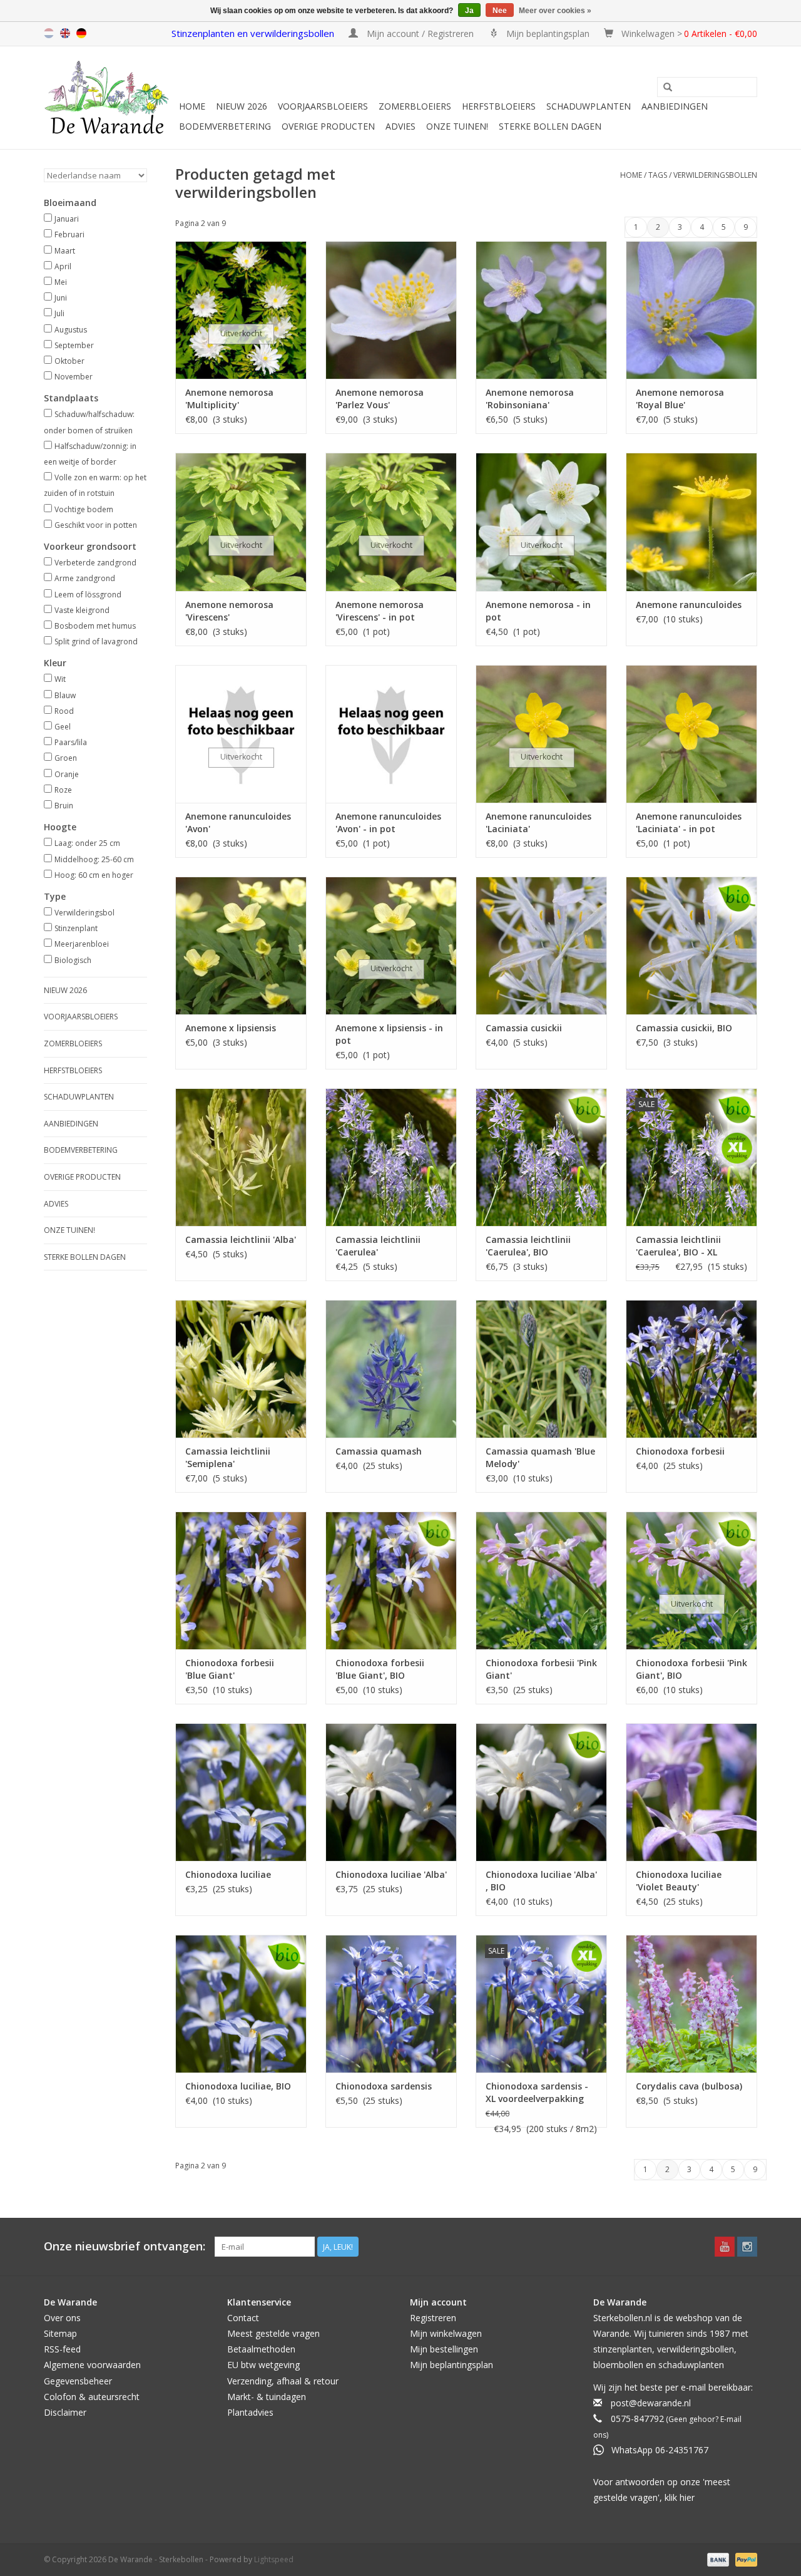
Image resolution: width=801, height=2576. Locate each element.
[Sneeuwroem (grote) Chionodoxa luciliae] (241, 1792)
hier (687, 2497)
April (63, 266)
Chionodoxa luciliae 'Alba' (391, 1874)
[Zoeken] (668, 88)
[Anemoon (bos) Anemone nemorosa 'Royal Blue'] (691, 310)
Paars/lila (71, 742)
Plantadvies (250, 2412)
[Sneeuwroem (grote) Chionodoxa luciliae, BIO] (241, 2004)
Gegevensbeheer (78, 2381)
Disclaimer (65, 2412)
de (81, 33)
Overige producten (328, 126)
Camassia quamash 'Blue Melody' (540, 1457)
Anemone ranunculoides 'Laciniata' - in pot (689, 822)
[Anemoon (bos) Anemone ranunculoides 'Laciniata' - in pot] (691, 734)
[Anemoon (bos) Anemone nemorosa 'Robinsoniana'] (541, 310)
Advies (400, 126)
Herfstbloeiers (499, 106)
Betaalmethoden (261, 2349)
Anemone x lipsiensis (231, 1028)
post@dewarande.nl (651, 2403)
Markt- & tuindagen (267, 2397)
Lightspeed (274, 2559)
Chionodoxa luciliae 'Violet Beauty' (679, 1881)
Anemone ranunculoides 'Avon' (238, 822)
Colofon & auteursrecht (92, 2397)
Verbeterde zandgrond (95, 563)
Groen (66, 758)
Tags (658, 175)
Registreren (433, 2318)
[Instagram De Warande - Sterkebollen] (747, 2247)
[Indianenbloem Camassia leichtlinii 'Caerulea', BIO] (541, 1157)
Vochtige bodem (84, 509)
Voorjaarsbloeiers (323, 106)
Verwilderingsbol (84, 913)
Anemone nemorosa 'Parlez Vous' (380, 399)
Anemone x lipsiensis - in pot (389, 1034)
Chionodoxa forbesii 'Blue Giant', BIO (380, 1669)
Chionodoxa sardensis (384, 2086)
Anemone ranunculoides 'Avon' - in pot (388, 822)
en (65, 33)
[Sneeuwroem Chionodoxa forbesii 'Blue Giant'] (241, 1580)
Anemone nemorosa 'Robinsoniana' (530, 399)
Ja (469, 11)
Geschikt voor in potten (96, 525)
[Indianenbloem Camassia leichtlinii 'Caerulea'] (391, 1157)
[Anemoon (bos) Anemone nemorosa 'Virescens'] (241, 522)
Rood (64, 711)
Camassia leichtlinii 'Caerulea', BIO (528, 1246)
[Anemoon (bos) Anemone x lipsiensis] (241, 945)
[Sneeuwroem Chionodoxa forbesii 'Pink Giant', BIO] (691, 1580)
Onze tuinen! (457, 126)
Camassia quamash (379, 1451)
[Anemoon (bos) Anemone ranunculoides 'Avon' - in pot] (391, 734)
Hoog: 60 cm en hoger (94, 875)
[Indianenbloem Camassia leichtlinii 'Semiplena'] (241, 1369)
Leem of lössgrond (88, 595)
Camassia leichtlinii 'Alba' (241, 1239)
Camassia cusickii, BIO (684, 1028)
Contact (243, 2318)
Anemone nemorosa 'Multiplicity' (229, 399)
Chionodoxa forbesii (680, 1451)
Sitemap (60, 2333)
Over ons (62, 2318)
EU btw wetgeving (263, 2365)
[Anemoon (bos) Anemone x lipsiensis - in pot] (391, 945)
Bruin (64, 806)
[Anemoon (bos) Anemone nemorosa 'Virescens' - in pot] (391, 522)
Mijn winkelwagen (446, 2333)
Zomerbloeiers (415, 106)
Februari (69, 234)
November (74, 377)
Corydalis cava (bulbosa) (689, 2086)
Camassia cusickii (524, 1028)
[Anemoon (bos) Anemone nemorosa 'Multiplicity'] (241, 310)
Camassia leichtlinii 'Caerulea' (378, 1246)
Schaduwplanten (589, 106)
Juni (61, 298)
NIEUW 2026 (242, 106)
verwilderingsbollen (715, 175)
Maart (65, 251)
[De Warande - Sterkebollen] (110, 98)
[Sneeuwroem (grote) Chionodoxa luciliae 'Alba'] (391, 1792)
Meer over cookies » (555, 11)
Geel (63, 727)
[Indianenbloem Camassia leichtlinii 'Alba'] (241, 1157)
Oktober (69, 361)
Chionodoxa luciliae (228, 1874)
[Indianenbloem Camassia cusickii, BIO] (691, 945)
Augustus (71, 330)
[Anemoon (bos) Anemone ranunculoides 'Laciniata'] (541, 734)
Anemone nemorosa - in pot (538, 611)
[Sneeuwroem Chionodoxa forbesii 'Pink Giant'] (541, 1580)
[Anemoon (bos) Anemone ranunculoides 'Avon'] (241, 734)
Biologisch (73, 960)
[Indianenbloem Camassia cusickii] (541, 945)
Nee (500, 11)
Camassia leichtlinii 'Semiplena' (228, 1457)
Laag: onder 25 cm (87, 843)
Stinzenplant (76, 928)
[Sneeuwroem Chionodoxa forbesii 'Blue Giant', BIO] (391, 1580)
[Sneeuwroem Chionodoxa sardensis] (391, 2004)
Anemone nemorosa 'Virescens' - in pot (380, 611)
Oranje (67, 774)
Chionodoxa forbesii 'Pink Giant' (541, 1669)
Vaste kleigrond (82, 610)
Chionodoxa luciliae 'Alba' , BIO (541, 1881)
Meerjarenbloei (82, 944)
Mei (61, 282)
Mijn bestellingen (444, 2349)
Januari (67, 219)
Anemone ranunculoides (689, 605)
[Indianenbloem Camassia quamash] (391, 1369)
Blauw (65, 695)
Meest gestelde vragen (273, 2333)
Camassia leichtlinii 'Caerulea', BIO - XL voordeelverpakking (679, 1246)
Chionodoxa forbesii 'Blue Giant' (230, 1669)
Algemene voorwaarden (92, 2365)
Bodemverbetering (225, 126)
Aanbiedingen (675, 106)
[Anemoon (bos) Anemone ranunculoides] (691, 522)
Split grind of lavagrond (96, 641)
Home (192, 106)
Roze (63, 790)
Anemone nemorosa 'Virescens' (229, 611)
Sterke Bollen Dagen (550, 126)
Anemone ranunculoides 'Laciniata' (538, 822)
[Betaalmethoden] (717, 2559)
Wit (60, 679)
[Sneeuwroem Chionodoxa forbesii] (691, 1369)
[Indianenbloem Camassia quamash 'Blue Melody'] (541, 1369)
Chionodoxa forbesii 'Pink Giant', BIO (691, 1669)
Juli (59, 313)
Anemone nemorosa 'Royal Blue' (680, 399)
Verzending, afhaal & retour (283, 2381)
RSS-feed (62, 2349)
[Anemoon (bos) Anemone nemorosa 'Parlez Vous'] (391, 310)
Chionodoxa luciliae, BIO (238, 2086)
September (74, 345)
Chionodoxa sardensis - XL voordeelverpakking (537, 2092)
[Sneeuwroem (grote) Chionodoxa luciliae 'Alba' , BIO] (541, 1792)
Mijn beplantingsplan (452, 2365)
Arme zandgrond (85, 578)
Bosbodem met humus (95, 626)
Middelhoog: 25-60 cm (94, 859)
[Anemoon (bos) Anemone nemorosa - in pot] (541, 522)
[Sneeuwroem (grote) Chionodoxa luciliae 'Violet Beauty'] (691, 1792)
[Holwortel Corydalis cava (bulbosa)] (691, 2004)
